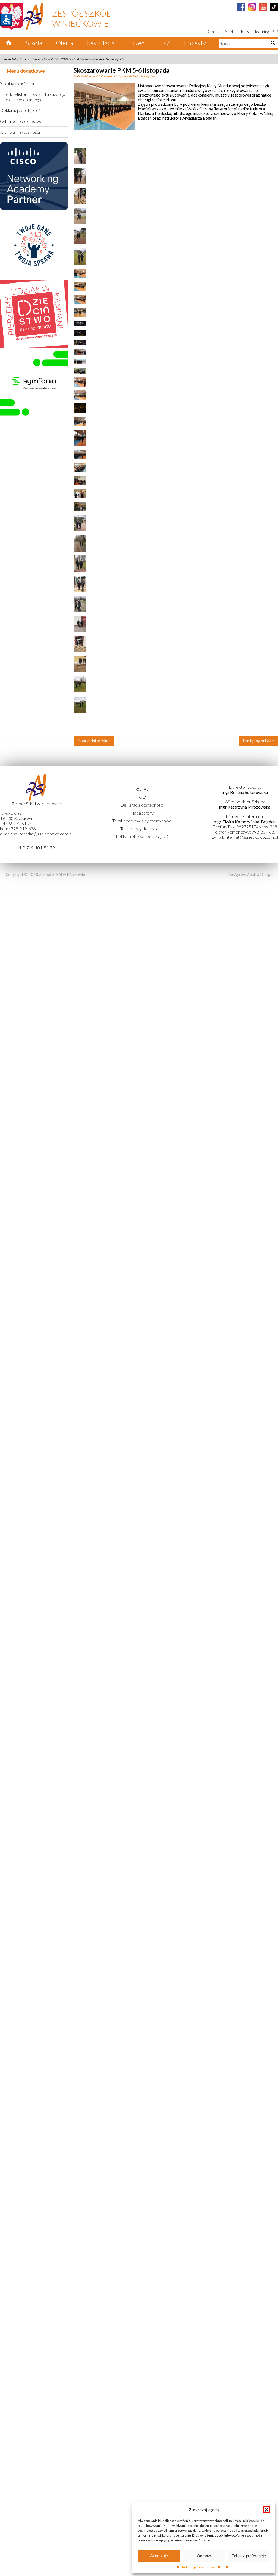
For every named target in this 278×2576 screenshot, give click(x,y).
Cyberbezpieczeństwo (21, 121)
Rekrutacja (101, 43)
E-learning (260, 32)
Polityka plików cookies (199, 2567)
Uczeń (136, 43)
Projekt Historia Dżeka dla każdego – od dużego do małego (33, 97)
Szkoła (34, 43)
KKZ (164, 43)
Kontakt (214, 32)
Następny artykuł (258, 741)
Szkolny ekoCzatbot (19, 83)
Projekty (195, 43)
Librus (244, 32)
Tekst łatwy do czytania (142, 829)
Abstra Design (260, 874)
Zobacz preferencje (249, 2556)
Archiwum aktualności (20, 132)
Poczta (230, 32)
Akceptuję (159, 2556)
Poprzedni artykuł (94, 741)
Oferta (65, 43)
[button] (267, 2510)
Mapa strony (142, 813)
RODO (142, 789)
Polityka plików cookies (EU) (142, 836)
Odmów (204, 2556)
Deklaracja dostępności (22, 110)
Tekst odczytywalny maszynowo (142, 821)
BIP (275, 32)
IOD (142, 797)
